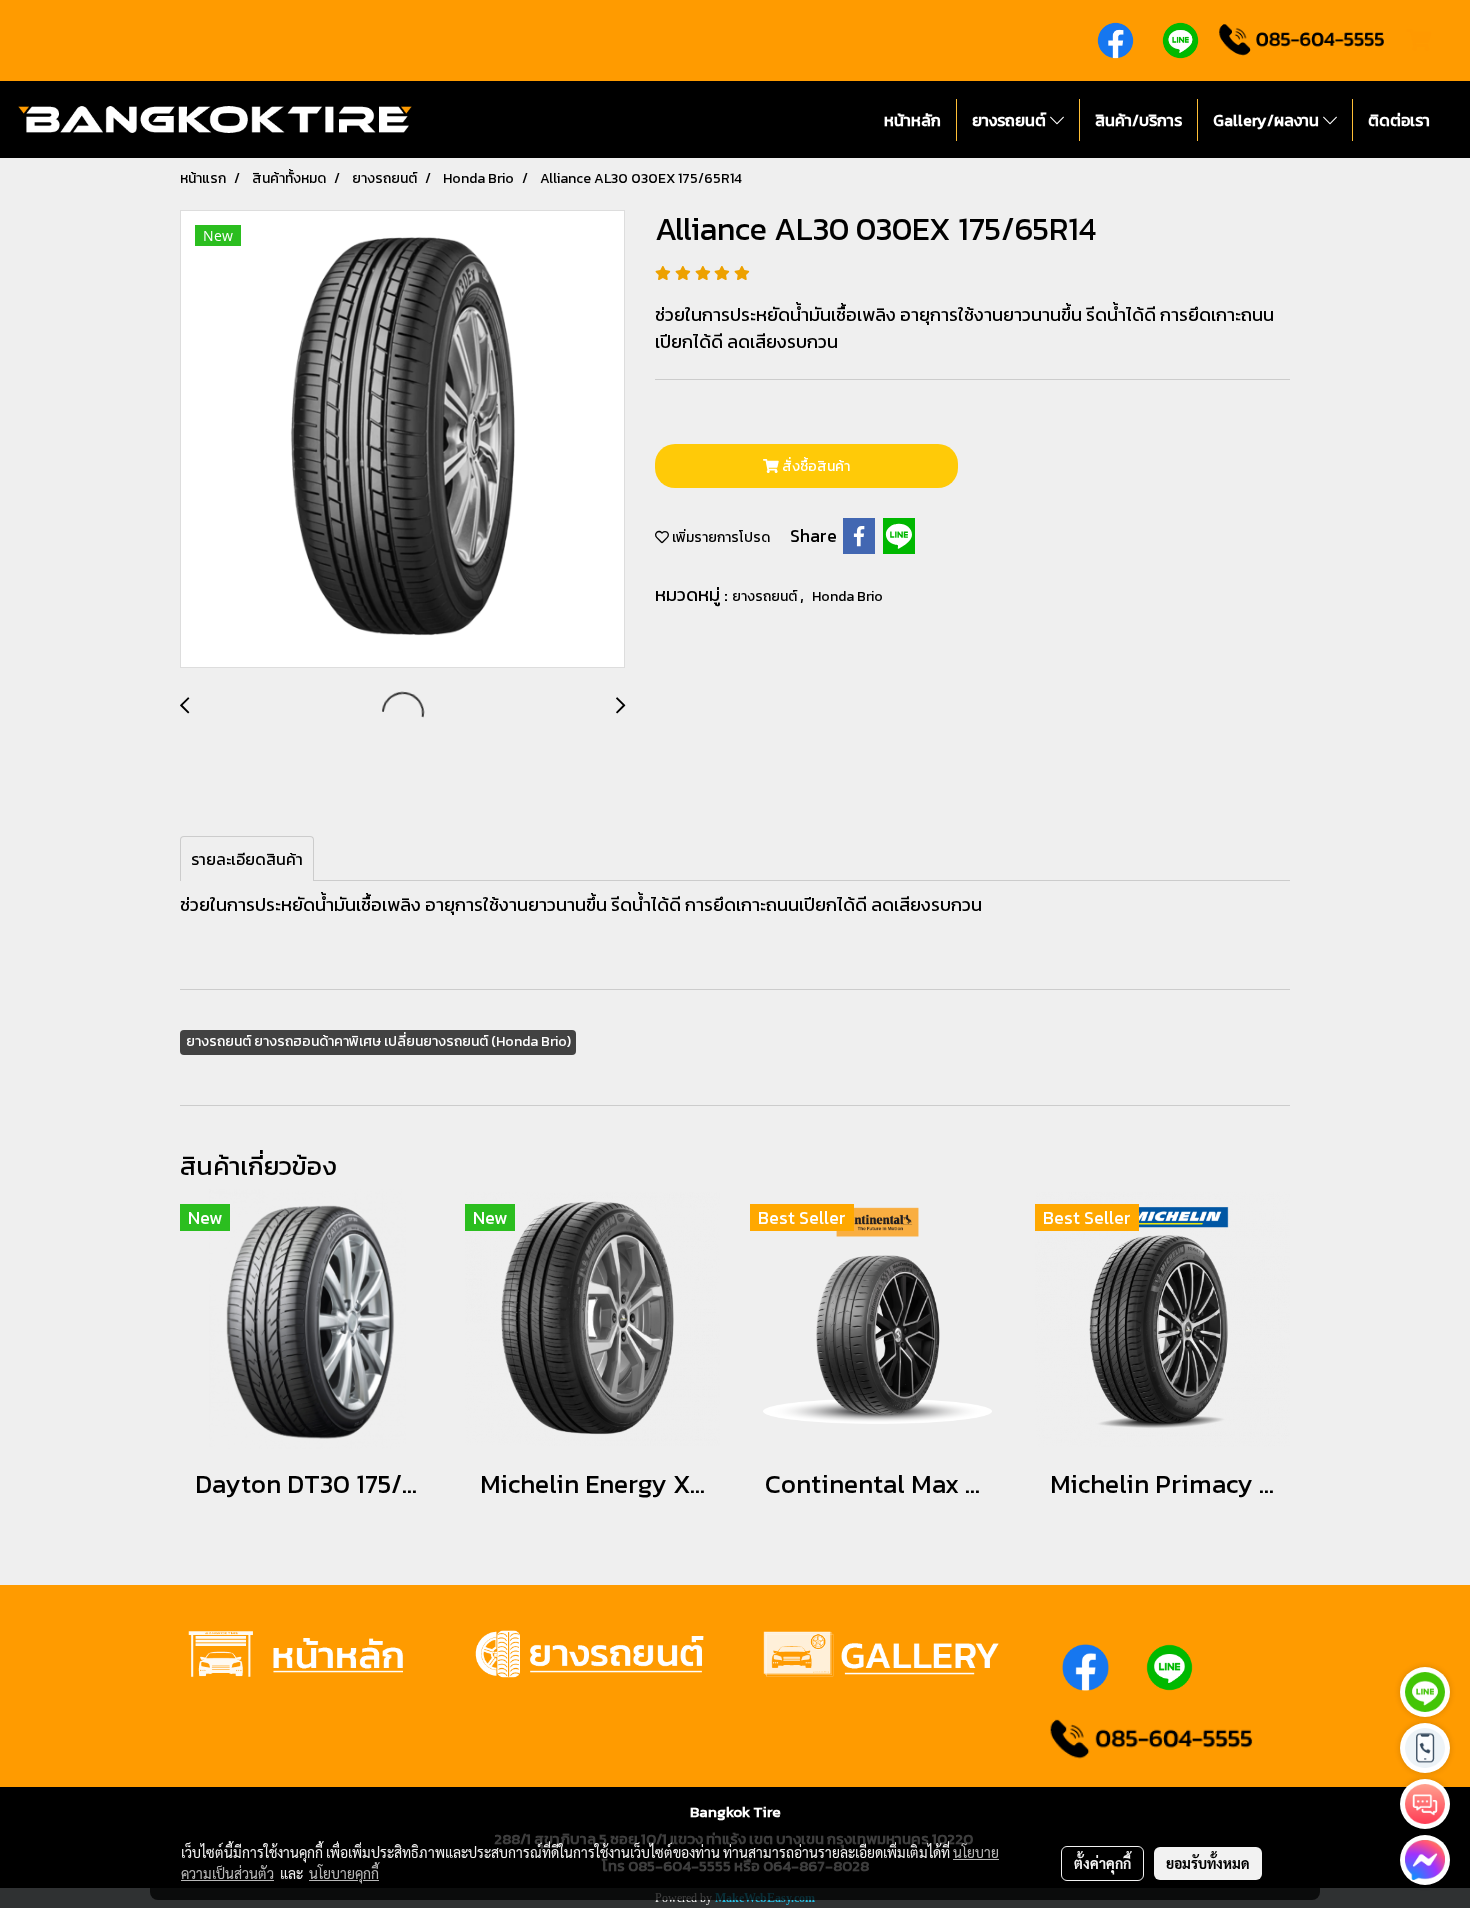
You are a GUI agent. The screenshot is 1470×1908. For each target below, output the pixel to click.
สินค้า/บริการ (1138, 120)
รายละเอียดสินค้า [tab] (247, 859)
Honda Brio (847, 596)
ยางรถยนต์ (1011, 120)
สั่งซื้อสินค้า (814, 466)
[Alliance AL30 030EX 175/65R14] (402, 440)
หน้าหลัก (912, 120)
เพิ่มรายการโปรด (719, 537)
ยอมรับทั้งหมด (1208, 1863)
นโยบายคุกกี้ (344, 1873)
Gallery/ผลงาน (1268, 120)
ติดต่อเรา (1399, 120)
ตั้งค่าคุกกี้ (1102, 1863)
